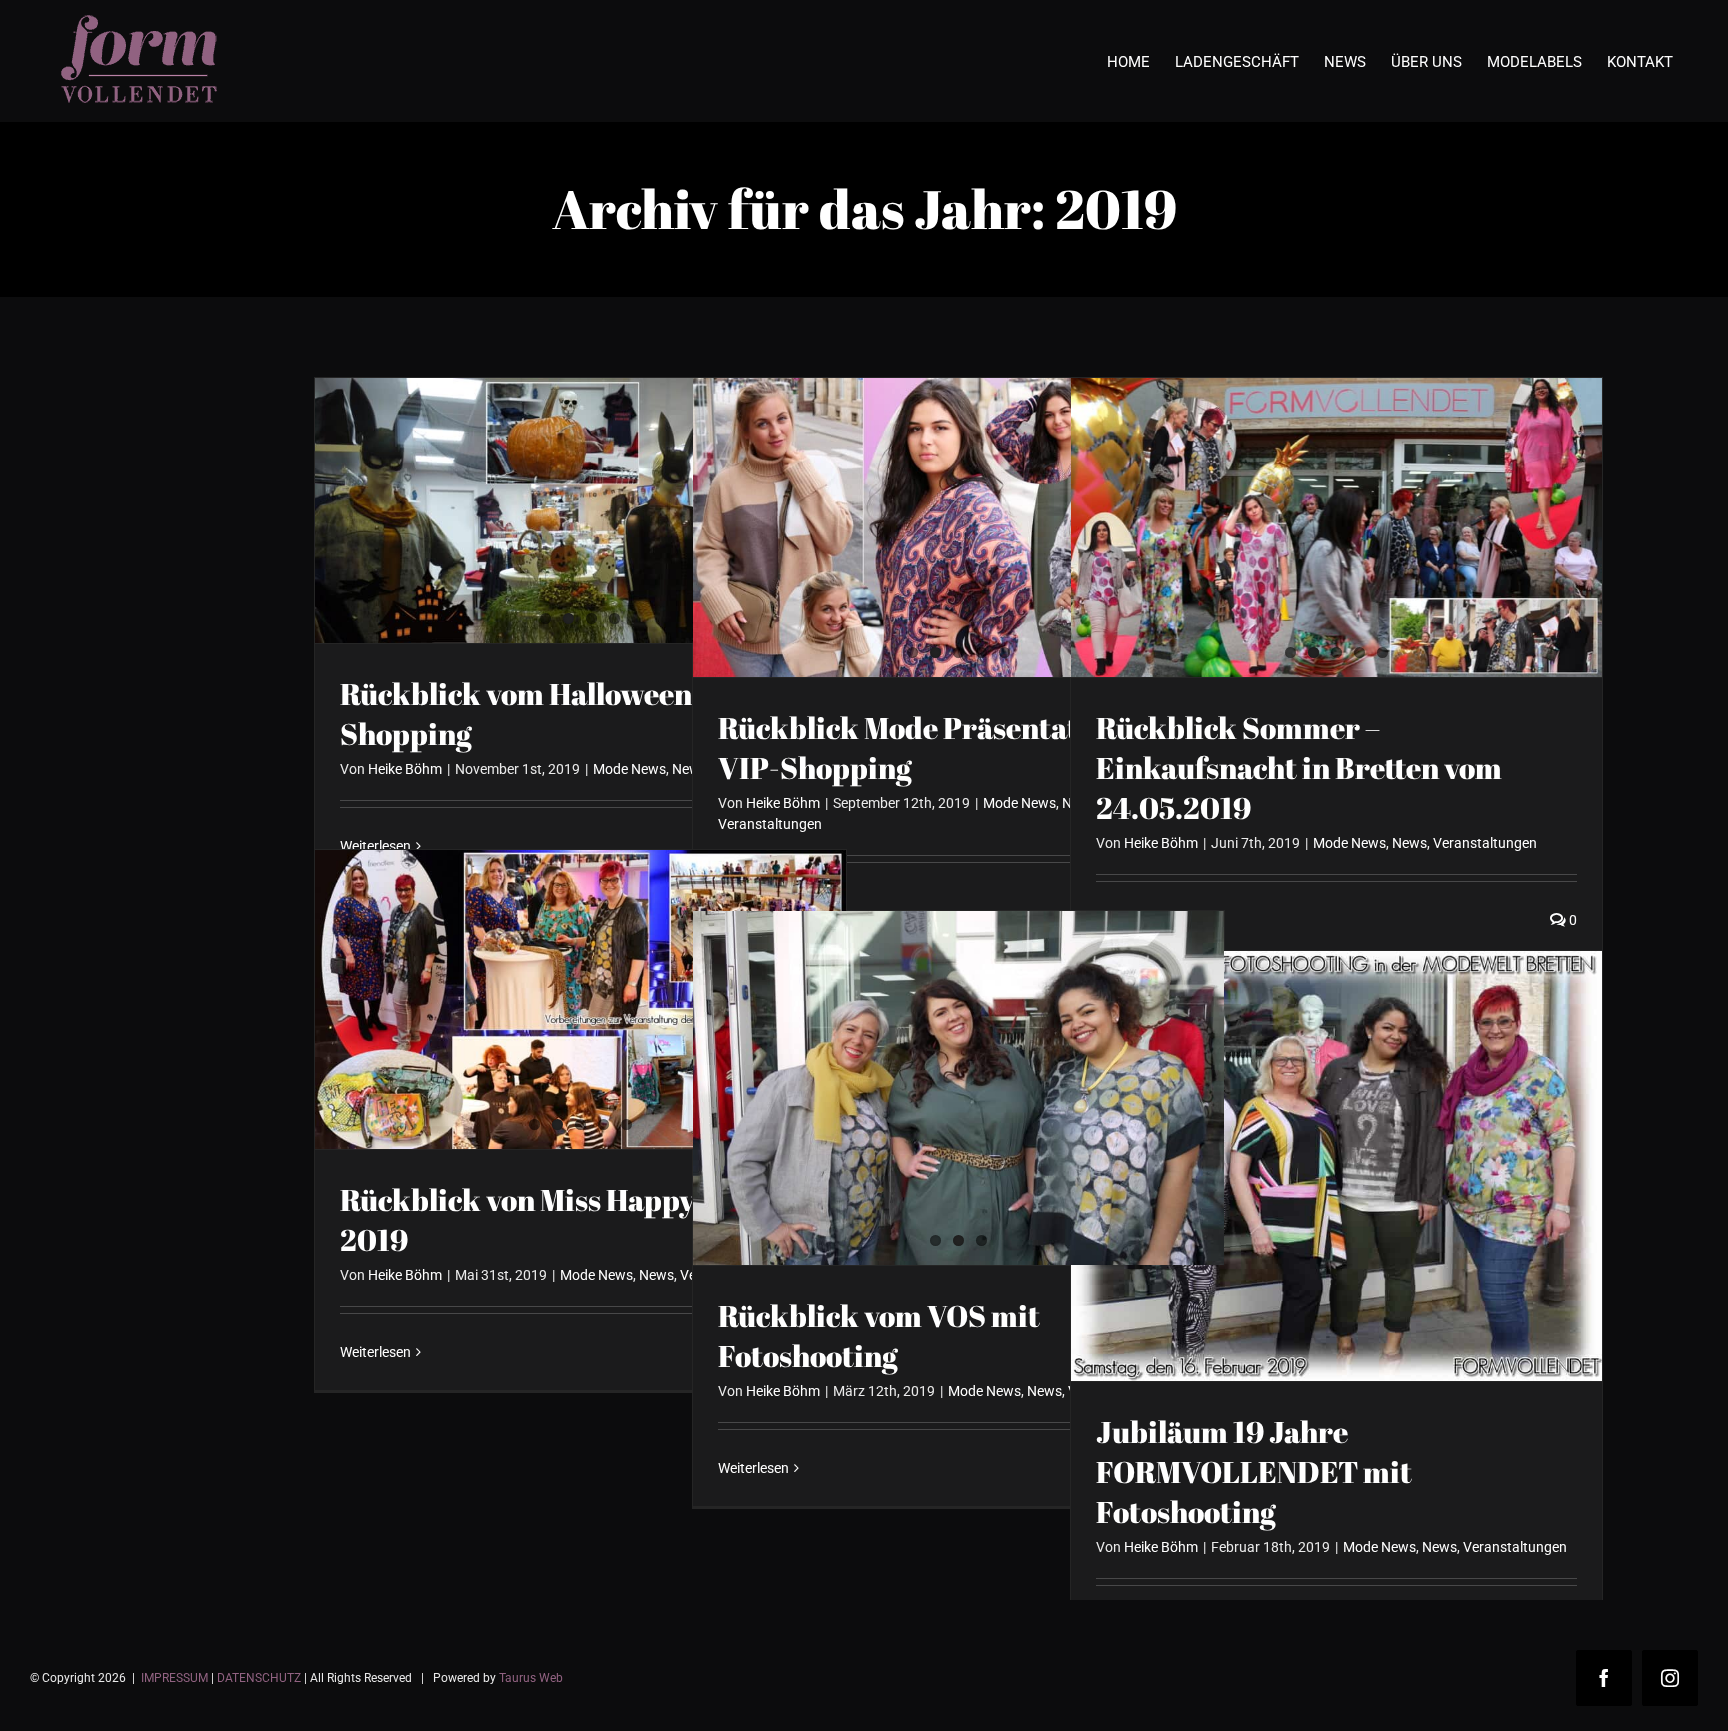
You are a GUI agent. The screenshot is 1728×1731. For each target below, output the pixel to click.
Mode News (629, 769)
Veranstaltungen (770, 824)
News (1409, 843)
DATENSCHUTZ (259, 1678)
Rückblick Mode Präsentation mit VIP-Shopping (947, 747)
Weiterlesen (375, 1352)
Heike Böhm (405, 769)
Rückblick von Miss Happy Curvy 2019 (562, 1219)
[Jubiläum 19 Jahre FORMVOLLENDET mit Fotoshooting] (1336, 1166)
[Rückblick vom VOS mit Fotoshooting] (958, 1088)
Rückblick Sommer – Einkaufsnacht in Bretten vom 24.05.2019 (1299, 767)
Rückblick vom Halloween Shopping (516, 713)
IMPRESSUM (174, 1678)
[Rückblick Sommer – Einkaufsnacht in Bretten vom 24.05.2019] (1336, 527)
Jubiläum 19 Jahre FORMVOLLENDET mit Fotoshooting (1254, 1471)
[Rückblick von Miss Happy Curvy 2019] (580, 999)
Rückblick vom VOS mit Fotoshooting (879, 1335)
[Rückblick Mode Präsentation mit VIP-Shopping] (958, 527)
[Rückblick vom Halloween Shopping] (580, 510)
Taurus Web (531, 1678)
